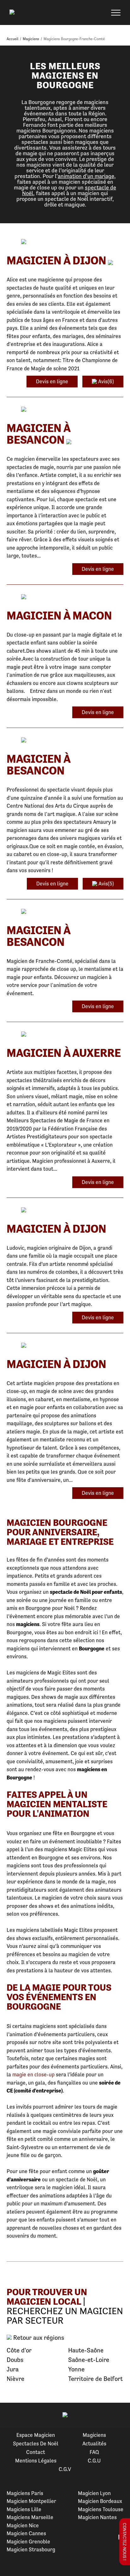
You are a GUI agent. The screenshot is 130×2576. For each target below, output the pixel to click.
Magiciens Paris (25, 2493)
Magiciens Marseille (30, 2517)
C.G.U (94, 2461)
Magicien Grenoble (28, 2542)
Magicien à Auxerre (64, 1053)
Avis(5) (106, 884)
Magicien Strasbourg (31, 2549)
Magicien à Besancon (38, 434)
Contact (36, 2452)
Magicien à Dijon (56, 260)
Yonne (76, 2369)
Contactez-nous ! (125, 2542)
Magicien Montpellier (31, 2501)
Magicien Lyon (94, 2493)
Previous (12, 2415)
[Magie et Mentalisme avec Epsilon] (65, 410)
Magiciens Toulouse (101, 2509)
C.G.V (65, 2469)
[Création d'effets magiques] (65, 1346)
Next (118, 2415)
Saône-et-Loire (89, 2360)
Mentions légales (36, 2461)
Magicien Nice (23, 2525)
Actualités (94, 2444)
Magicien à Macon (59, 616)
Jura (13, 2369)
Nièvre (15, 2379)
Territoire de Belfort (95, 2379)
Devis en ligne (52, 381)
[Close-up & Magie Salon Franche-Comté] (65, 912)
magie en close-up (33, 2074)
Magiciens (94, 2435)
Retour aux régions (38, 2338)
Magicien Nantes (97, 2517)
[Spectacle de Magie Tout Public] (65, 597)
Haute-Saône (86, 2350)
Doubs (15, 2360)
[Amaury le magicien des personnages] (65, 740)
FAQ (94, 2452)
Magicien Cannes (26, 2533)
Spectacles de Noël (36, 2444)
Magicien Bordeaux (100, 2501)
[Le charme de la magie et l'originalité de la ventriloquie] (65, 242)
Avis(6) (105, 381)
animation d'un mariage (86, 176)
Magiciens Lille (24, 2509)
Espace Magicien (36, 2435)
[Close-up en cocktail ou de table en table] (65, 1210)
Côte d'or (19, 2350)
